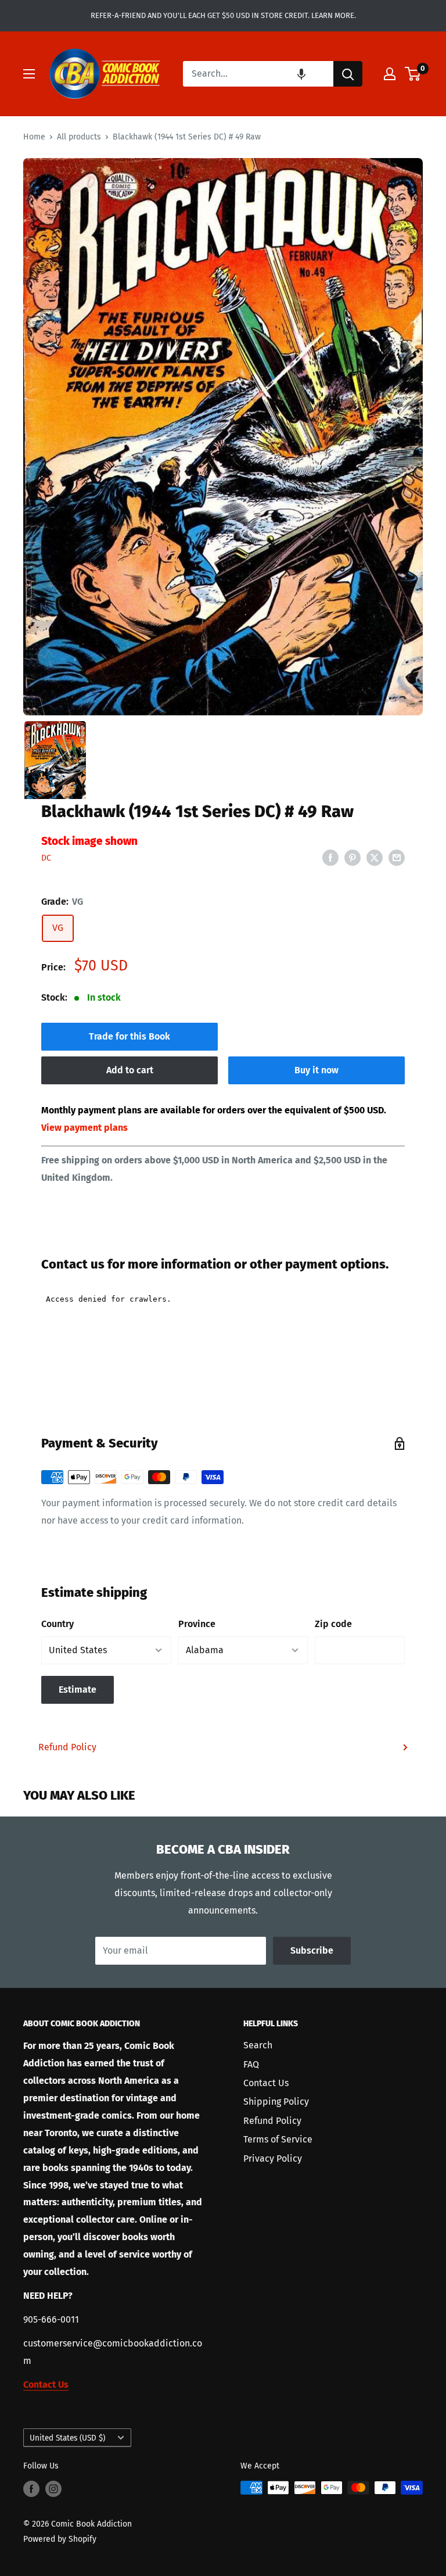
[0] (413, 74)
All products (79, 137)
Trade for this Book (130, 1036)
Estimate (78, 1690)
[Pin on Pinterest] (353, 857)
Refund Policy (67, 1747)
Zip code (333, 1624)
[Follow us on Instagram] (53, 2489)
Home (34, 137)
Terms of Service (278, 2139)
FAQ (251, 2064)
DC (46, 858)
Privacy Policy (273, 2158)
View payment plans (84, 1128)
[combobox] (258, 74)
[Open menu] (29, 74)
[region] (223, 437)
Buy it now (316, 1070)
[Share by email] (397, 857)
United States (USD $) (67, 2438)
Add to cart (130, 1070)
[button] (301, 74)
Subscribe (312, 1950)
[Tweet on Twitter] (375, 857)
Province (197, 1624)
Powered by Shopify (60, 2539)
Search (258, 2045)
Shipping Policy (276, 2102)
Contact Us (266, 2083)
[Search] (348, 74)
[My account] (390, 74)
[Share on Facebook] (330, 857)
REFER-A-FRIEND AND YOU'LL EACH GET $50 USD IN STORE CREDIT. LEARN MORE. (223, 15)
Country (57, 1624)
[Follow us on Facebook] (31, 2489)
